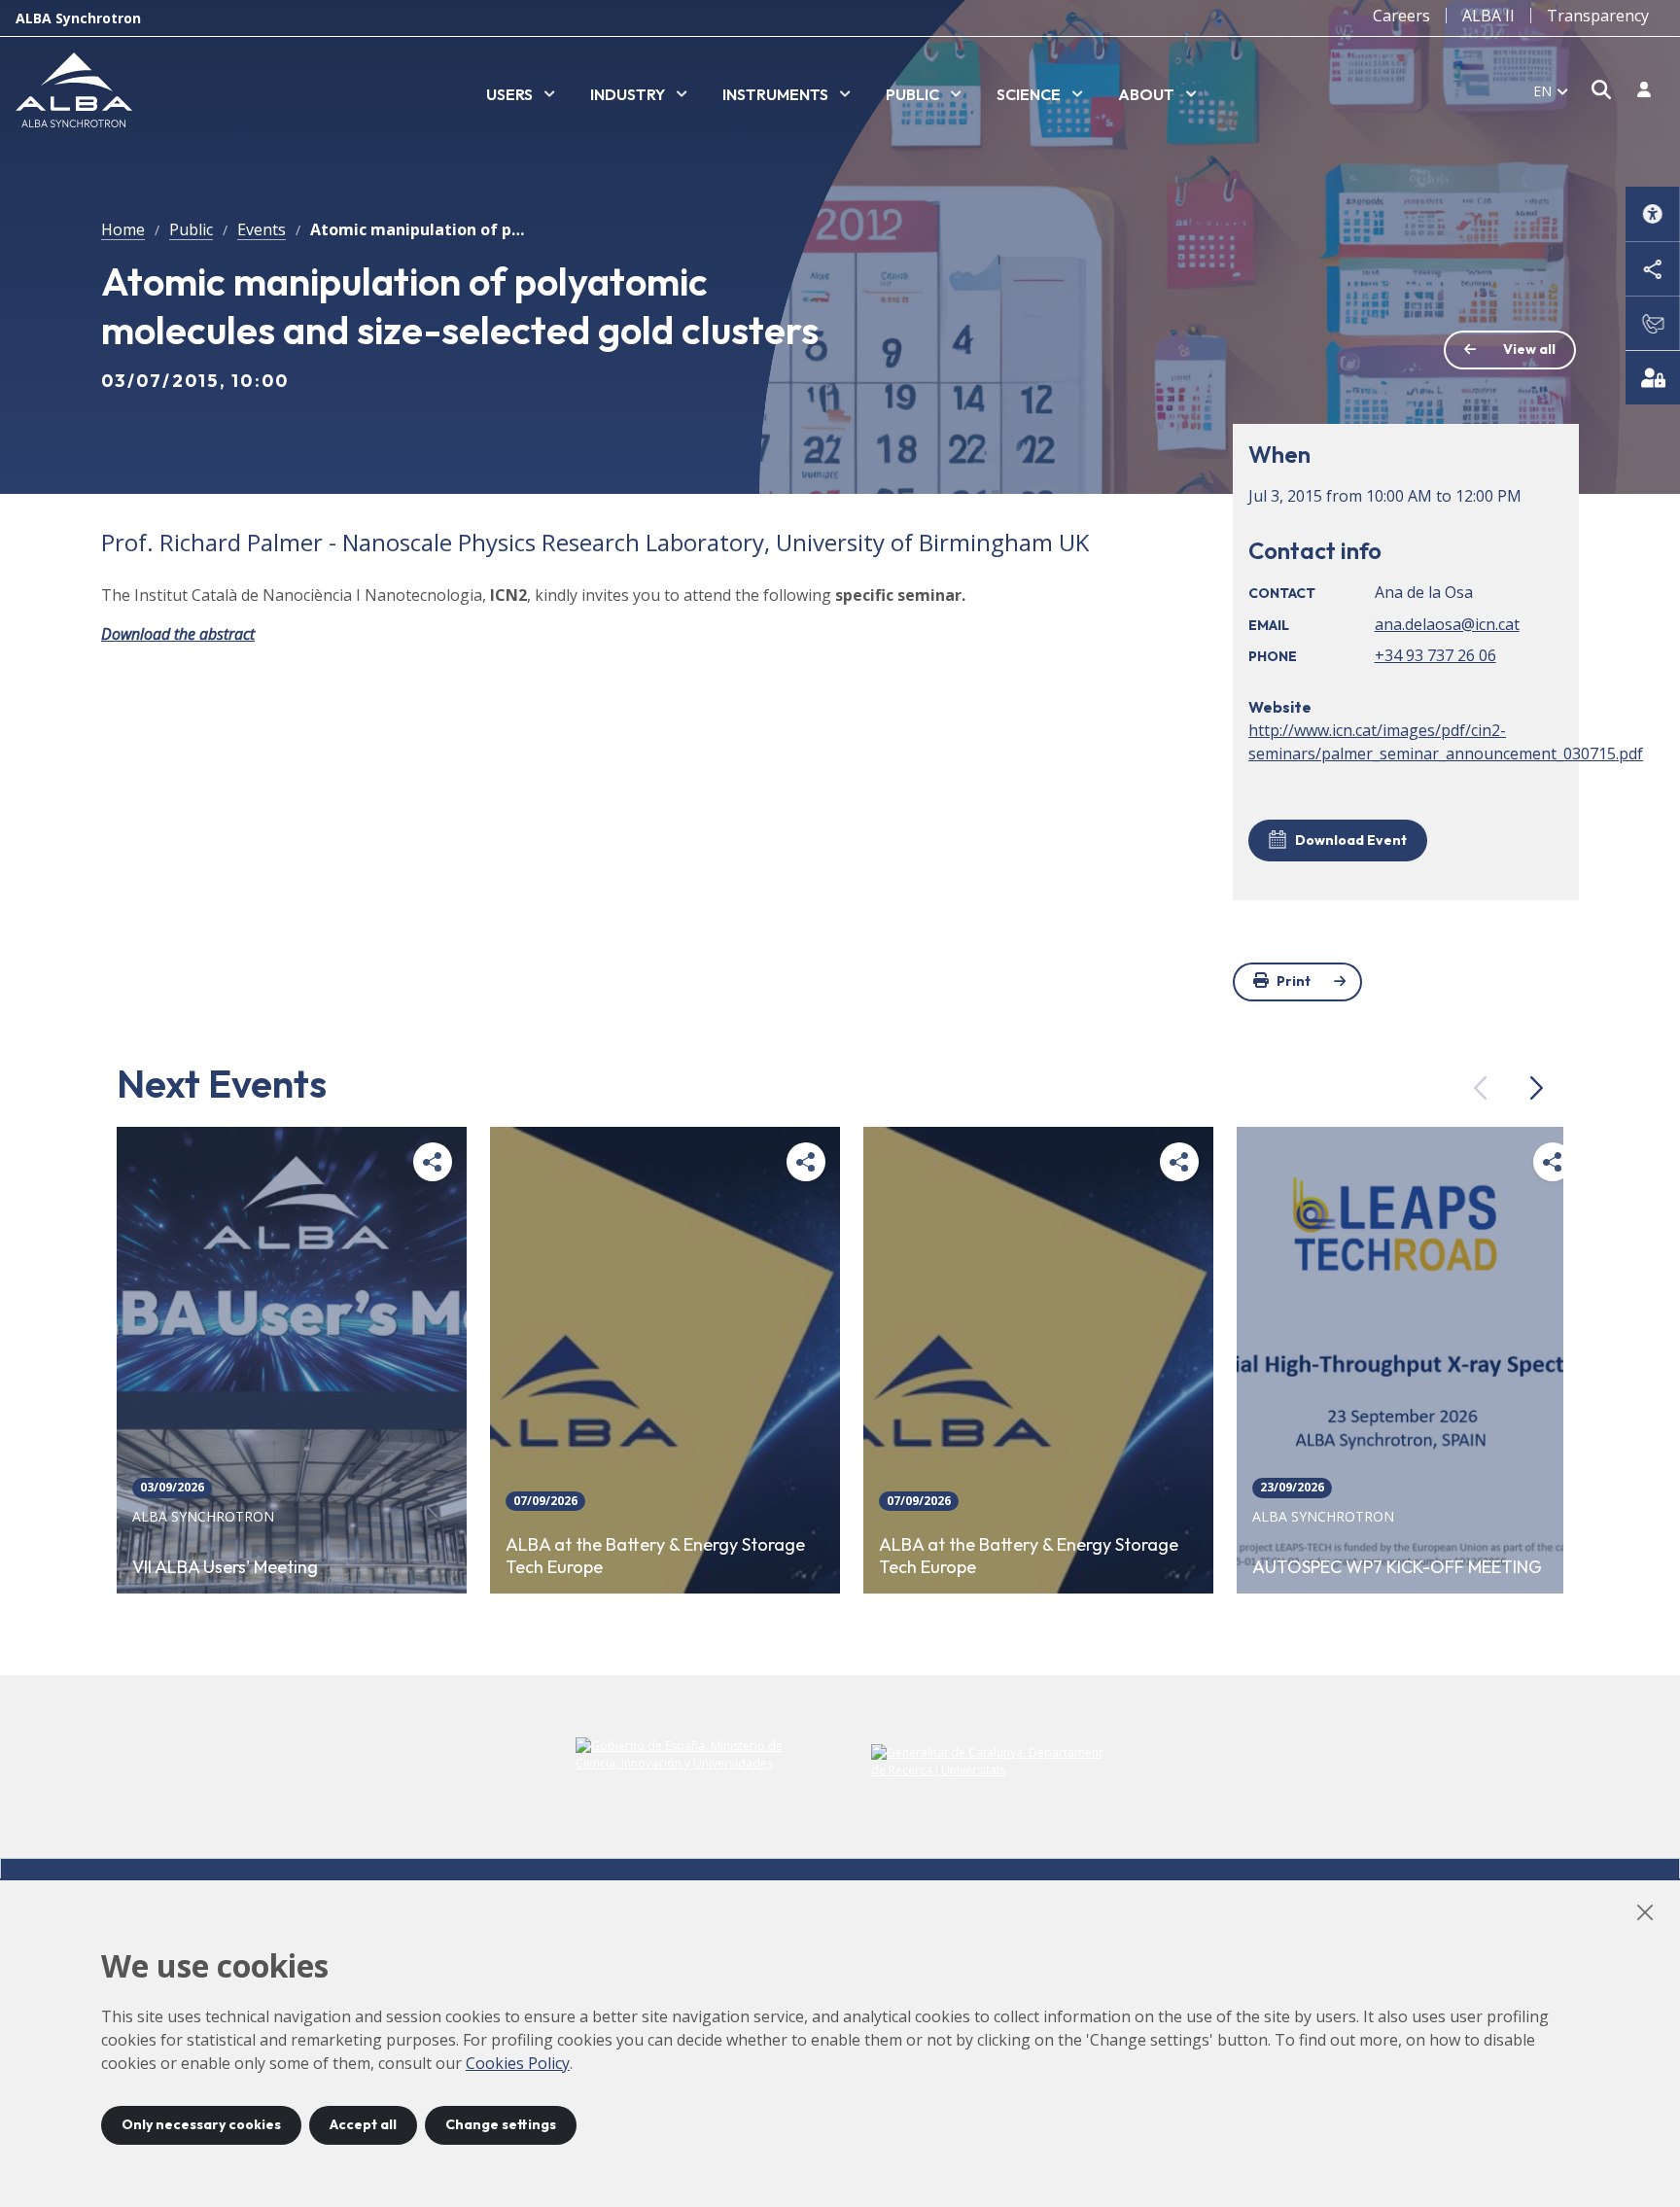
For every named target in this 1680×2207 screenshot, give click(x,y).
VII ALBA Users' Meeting (225, 1567)
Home (123, 229)
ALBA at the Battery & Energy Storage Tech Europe (655, 1556)
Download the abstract (178, 634)
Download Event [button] (1351, 840)
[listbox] (521, 95)
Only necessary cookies (201, 2124)
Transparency (1598, 16)
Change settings (501, 2124)
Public (191, 229)
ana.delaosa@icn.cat (1447, 624)
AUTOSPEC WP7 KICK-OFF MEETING (1397, 1567)
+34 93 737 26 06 (1435, 655)
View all (1529, 349)
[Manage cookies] (1653, 377)
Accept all (363, 2124)
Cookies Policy (518, 2063)
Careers (1401, 16)
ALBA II (1488, 16)
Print (1294, 981)
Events (262, 229)
